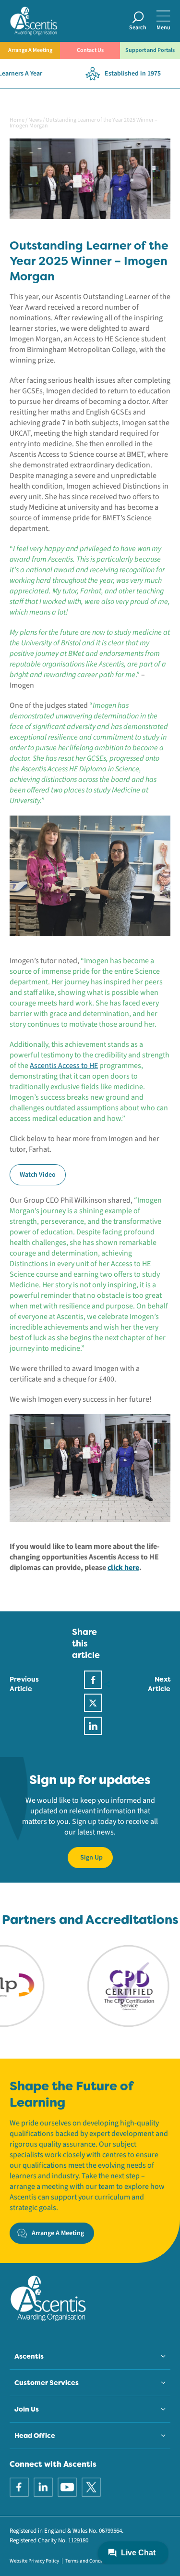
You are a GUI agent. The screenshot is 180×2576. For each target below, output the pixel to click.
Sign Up (91, 1858)
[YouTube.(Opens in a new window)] (67, 2487)
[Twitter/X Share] (93, 1703)
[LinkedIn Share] (93, 1726)
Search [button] (138, 28)
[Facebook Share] (93, 1680)
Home (17, 120)
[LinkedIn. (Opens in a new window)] (43, 2487)
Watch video (38, 1175)
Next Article (159, 1684)
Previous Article (24, 1684)
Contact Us (90, 50)
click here (123, 1568)
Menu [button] (163, 28)
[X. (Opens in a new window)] (91, 2487)
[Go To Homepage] (34, 20)
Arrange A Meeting (30, 50)
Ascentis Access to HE (64, 1066)
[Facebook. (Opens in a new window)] (19, 2487)
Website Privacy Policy (34, 2561)
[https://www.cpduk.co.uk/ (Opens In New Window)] (107, 1985)
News (35, 120)
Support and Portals (150, 50)
